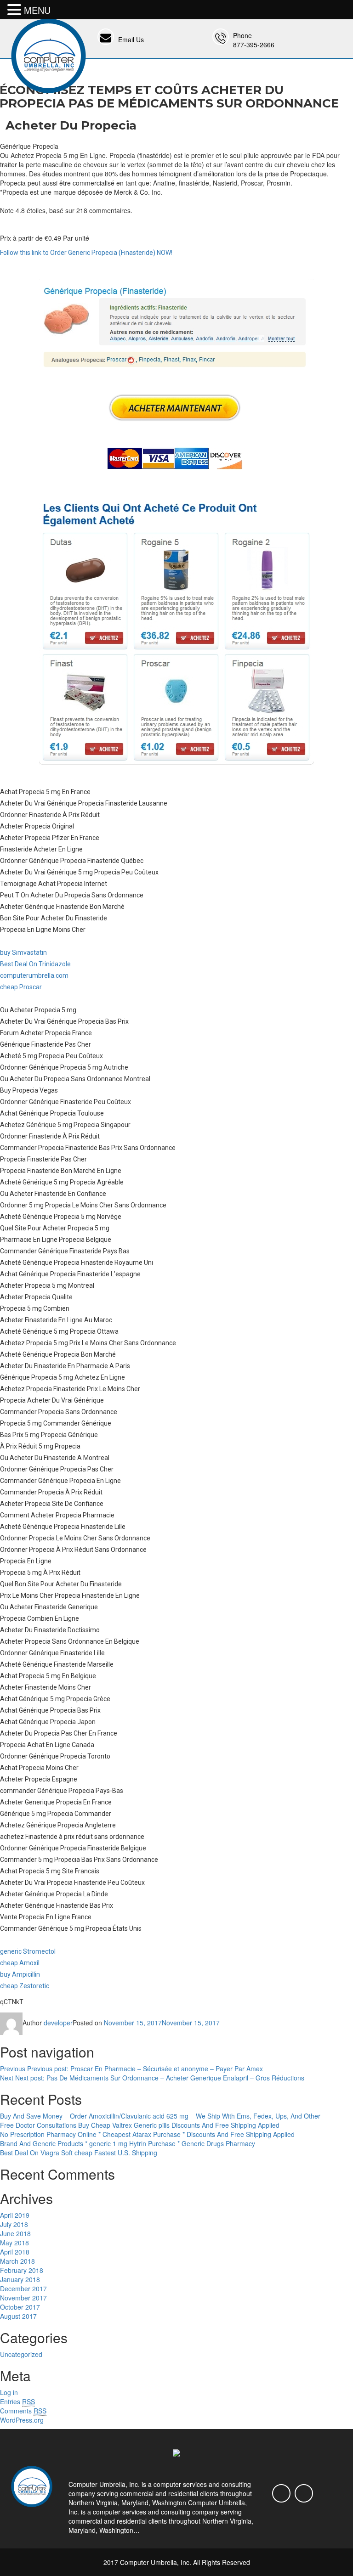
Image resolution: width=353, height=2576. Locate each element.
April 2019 (15, 2215)
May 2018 (14, 2243)
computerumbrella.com (34, 975)
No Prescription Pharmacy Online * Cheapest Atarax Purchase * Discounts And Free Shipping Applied (147, 2134)
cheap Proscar (21, 987)
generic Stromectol (28, 1951)
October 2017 (20, 2307)
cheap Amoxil (20, 1963)
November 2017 (23, 2298)
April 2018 (15, 2252)
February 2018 (22, 2270)
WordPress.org (22, 2420)
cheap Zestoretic (25, 1986)
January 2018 (20, 2279)
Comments (23, 2411)
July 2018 (14, 2224)
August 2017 (18, 2316)
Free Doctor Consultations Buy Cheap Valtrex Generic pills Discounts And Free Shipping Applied (140, 2125)
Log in (9, 2392)
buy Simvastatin (23, 953)
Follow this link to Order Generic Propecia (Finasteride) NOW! (86, 253)
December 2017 (23, 2289)
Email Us (131, 39)
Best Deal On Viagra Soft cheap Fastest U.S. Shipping (79, 2153)
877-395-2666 (254, 45)
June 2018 (15, 2233)
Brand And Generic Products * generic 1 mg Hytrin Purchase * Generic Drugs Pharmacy (128, 2143)
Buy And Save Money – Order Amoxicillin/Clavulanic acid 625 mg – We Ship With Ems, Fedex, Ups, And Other (160, 2116)
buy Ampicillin (20, 1974)
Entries (17, 2401)
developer (58, 2023)
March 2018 (17, 2261)
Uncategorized (21, 2354)
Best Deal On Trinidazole (35, 964)
